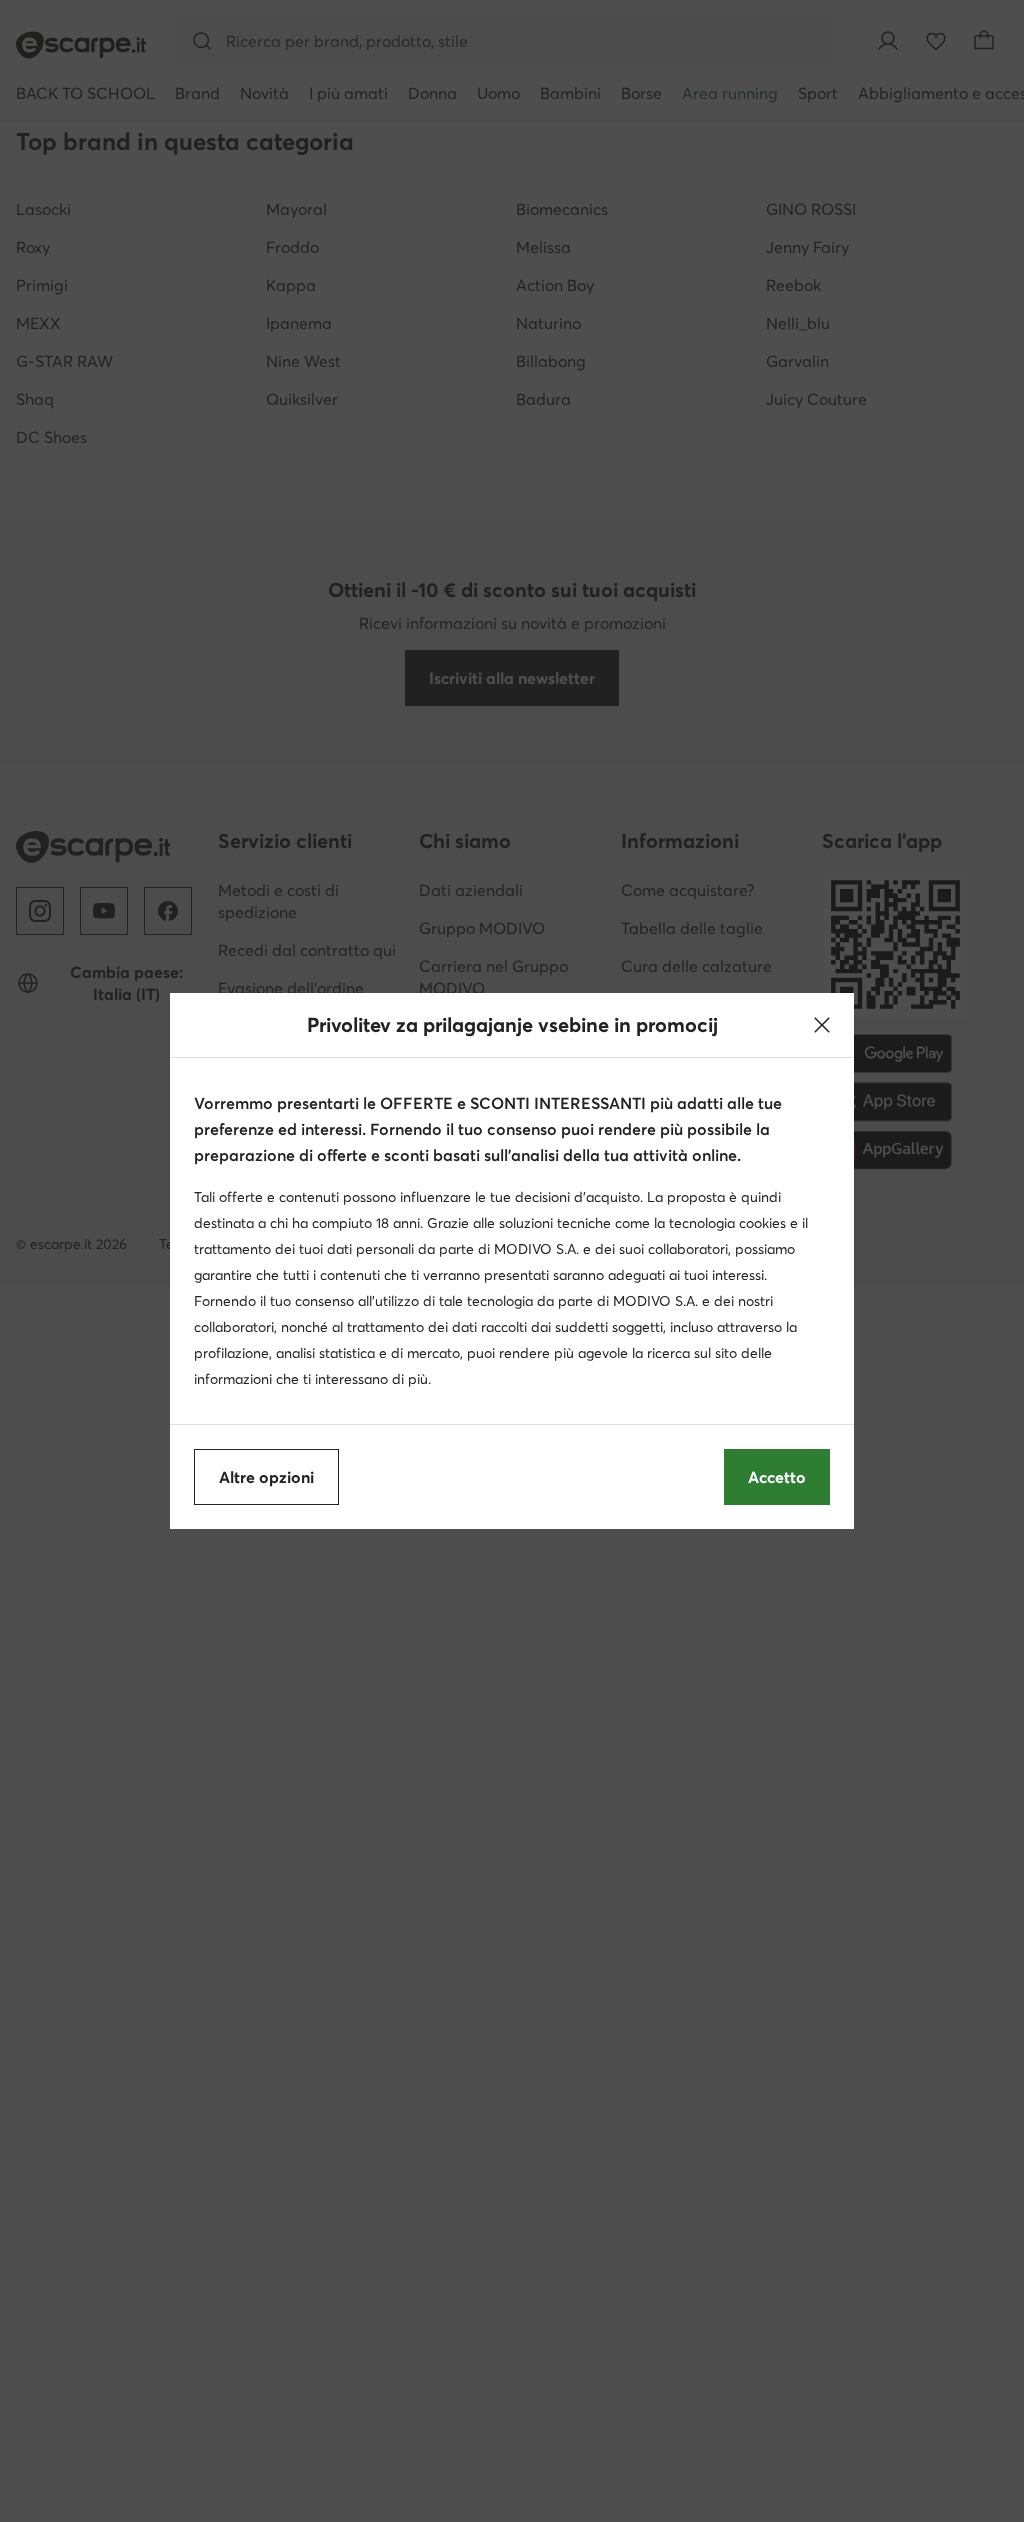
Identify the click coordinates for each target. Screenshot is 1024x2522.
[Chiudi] (822, 1025)
